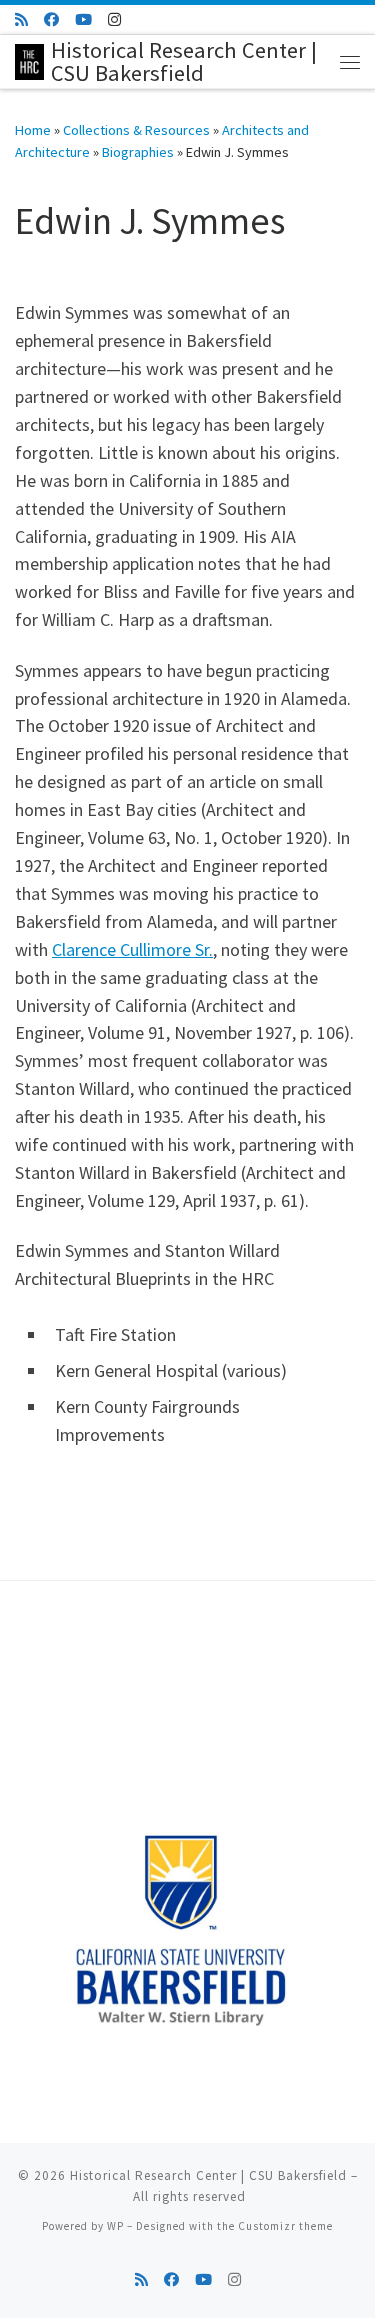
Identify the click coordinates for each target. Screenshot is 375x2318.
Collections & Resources (136, 130)
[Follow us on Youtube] (83, 19)
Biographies (138, 152)
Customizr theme (285, 2226)
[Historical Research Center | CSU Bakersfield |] (29, 59)
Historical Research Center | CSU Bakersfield (208, 2175)
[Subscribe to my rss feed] (21, 19)
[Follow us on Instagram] (114, 19)
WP (115, 2226)
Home (33, 130)
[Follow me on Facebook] (51, 19)
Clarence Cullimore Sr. (132, 949)
